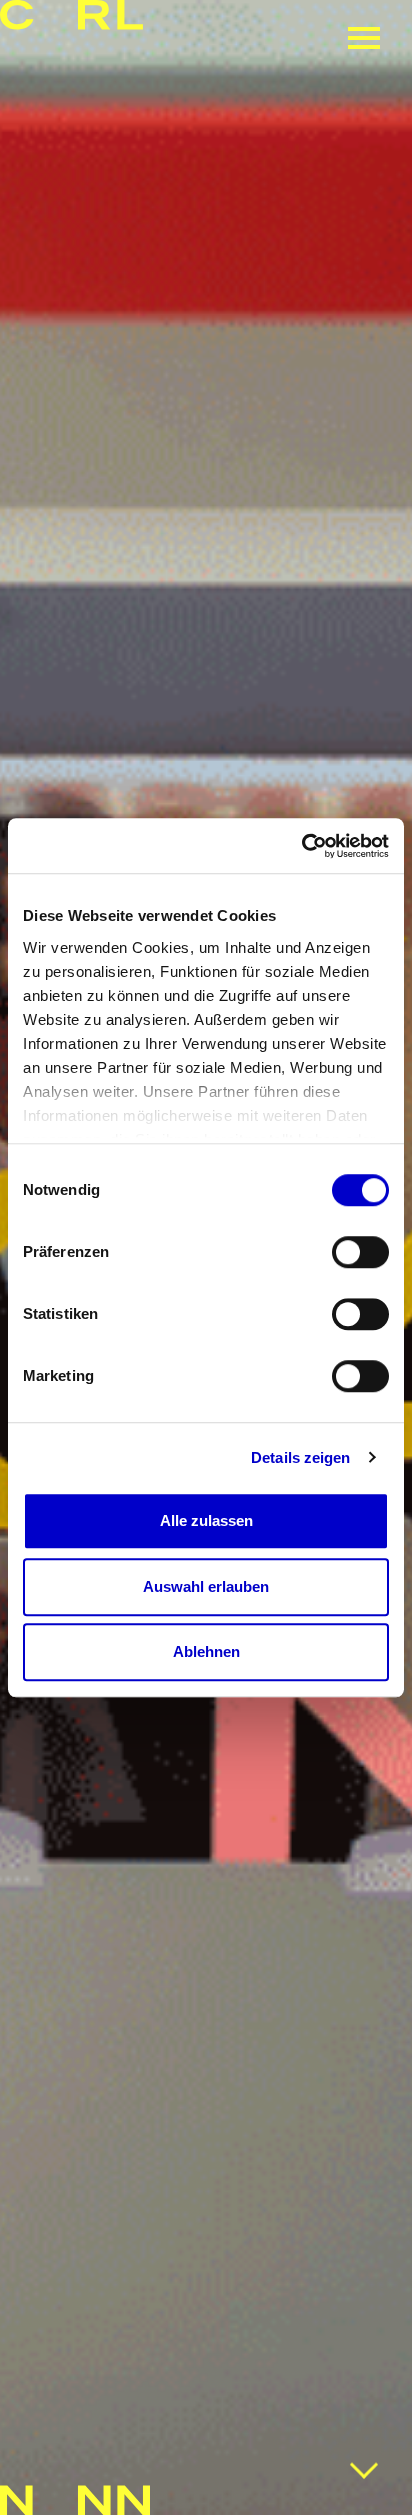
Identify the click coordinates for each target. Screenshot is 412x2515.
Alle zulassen (206, 1520)
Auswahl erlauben (206, 1586)
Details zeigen (300, 1457)
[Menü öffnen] (364, 38)
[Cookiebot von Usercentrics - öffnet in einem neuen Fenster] (301, 846)
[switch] (360, 1252)
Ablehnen (206, 1651)
